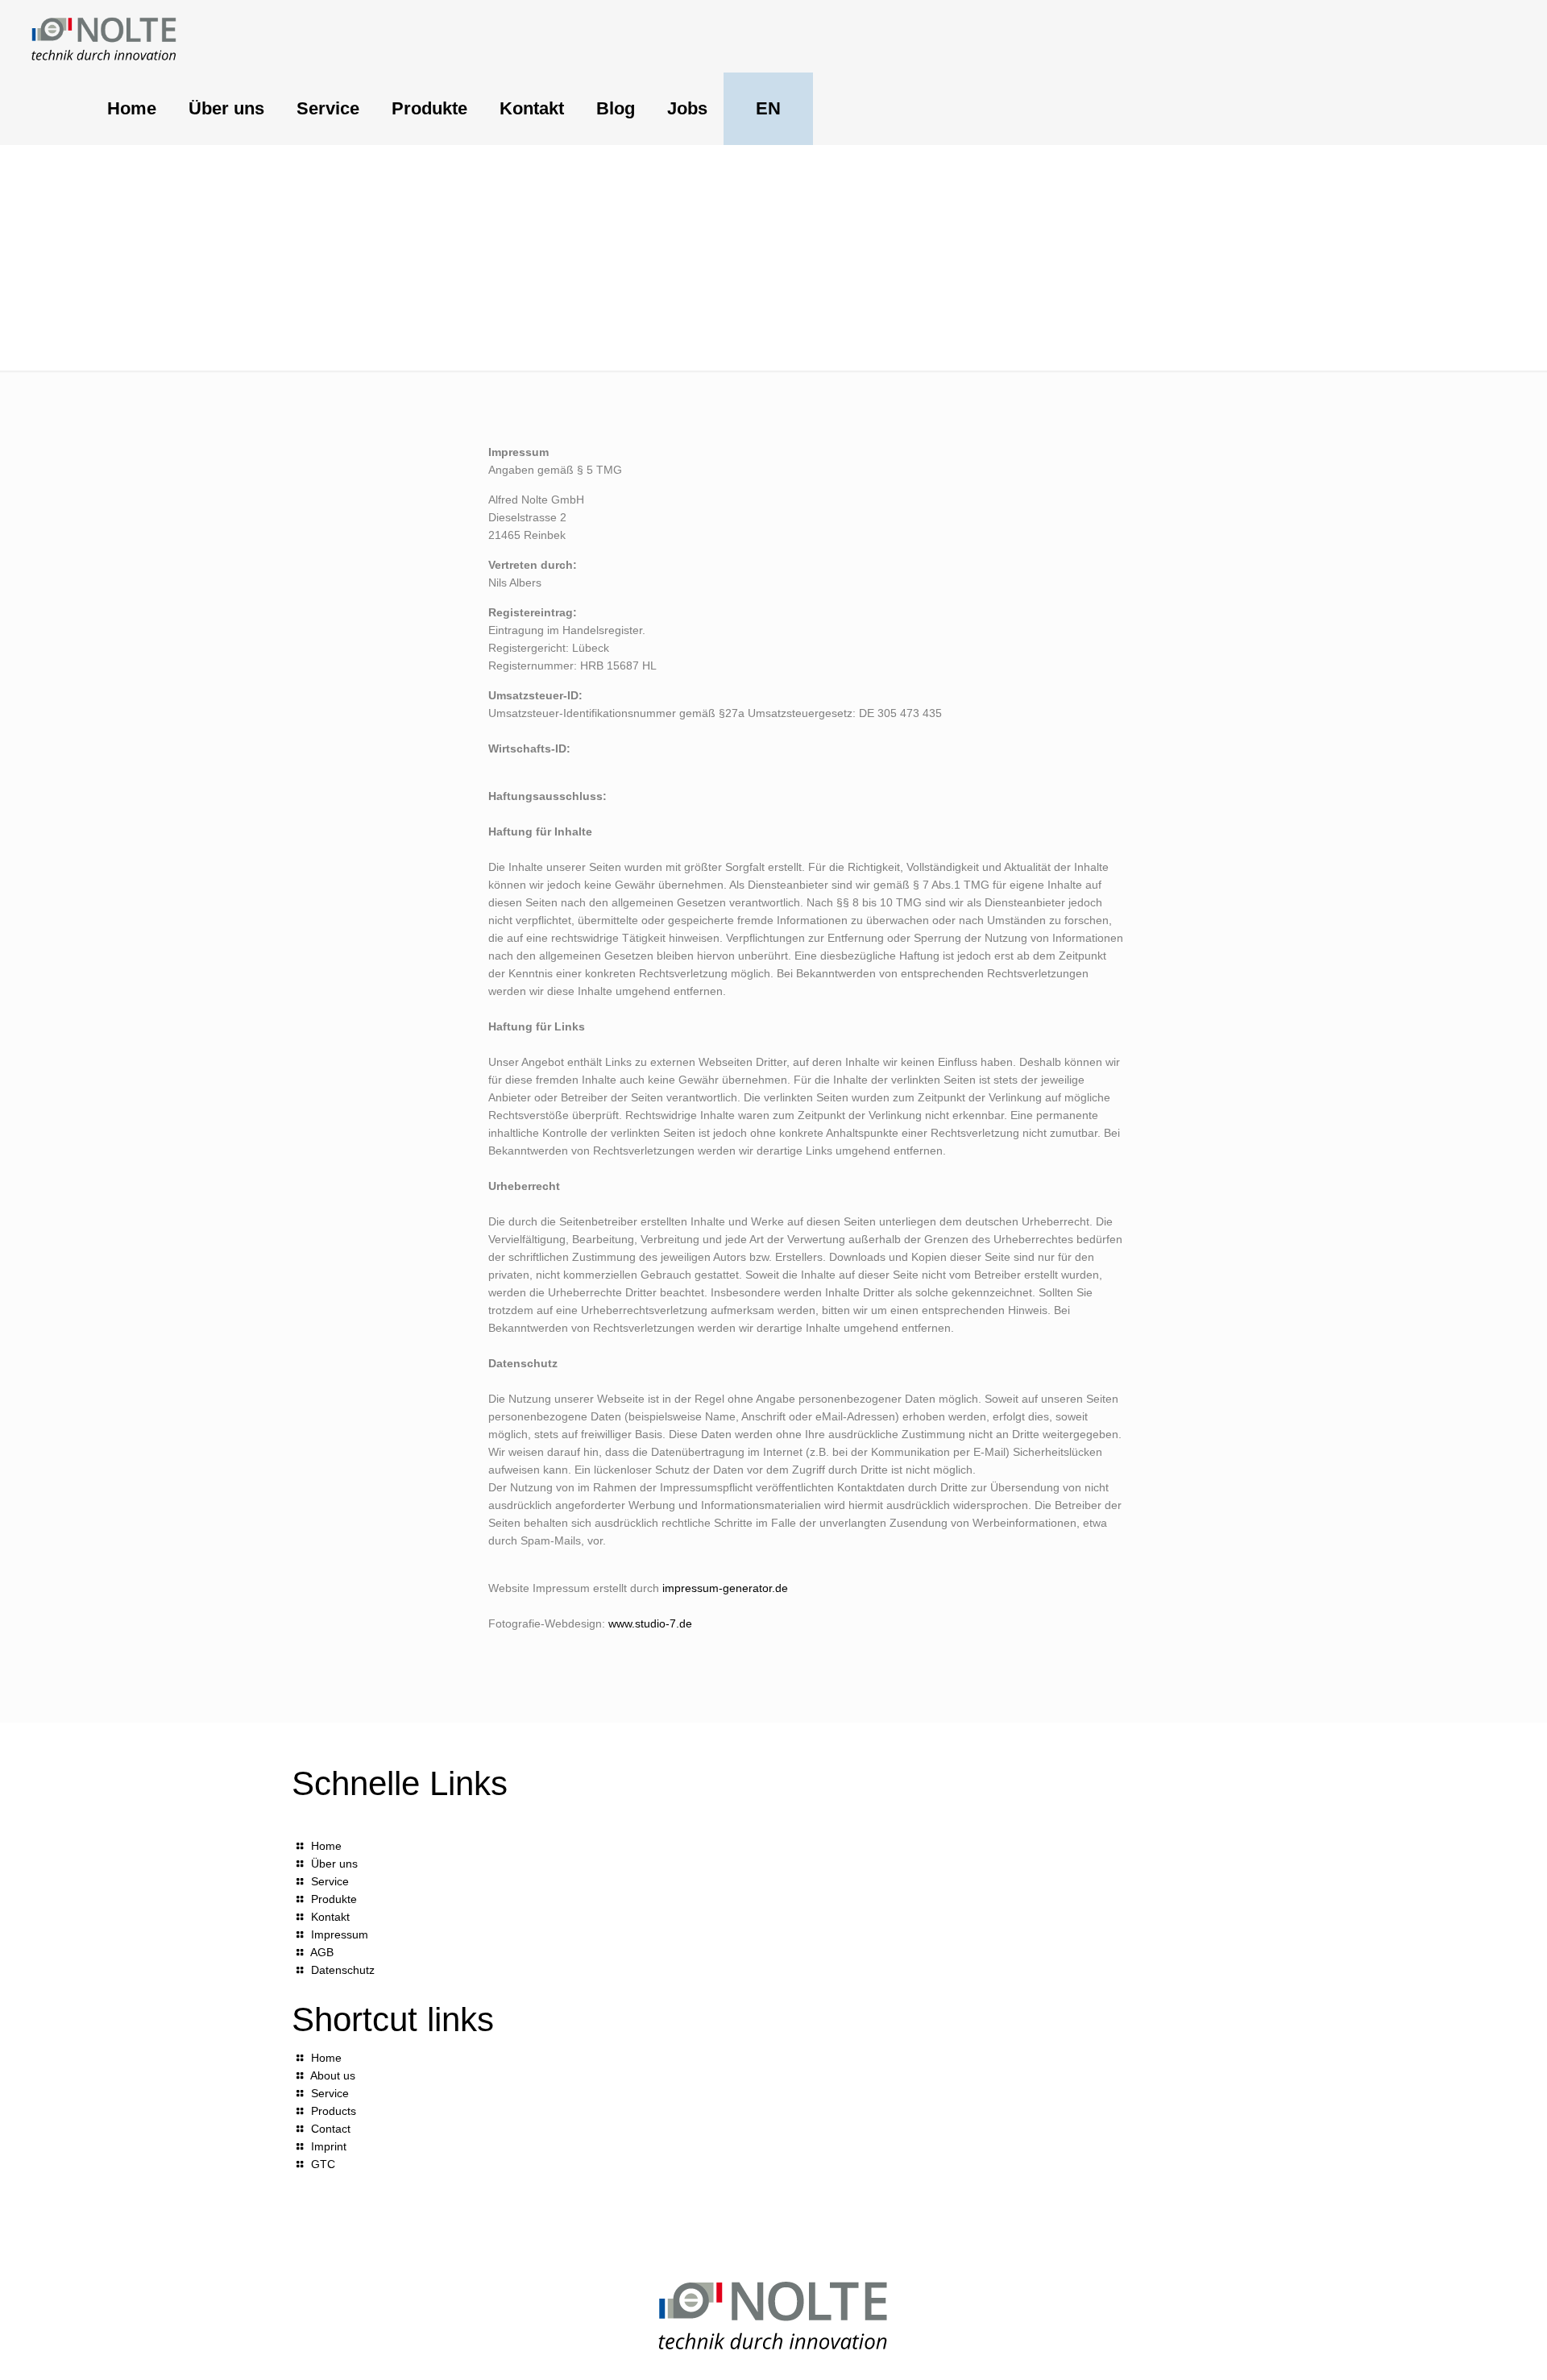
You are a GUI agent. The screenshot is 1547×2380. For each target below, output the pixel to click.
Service (330, 1881)
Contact (331, 2129)
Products (334, 2111)
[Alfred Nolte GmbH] (104, 36)
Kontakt (330, 1917)
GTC (323, 2164)
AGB (322, 1952)
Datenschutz (343, 1970)
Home (326, 1846)
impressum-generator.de (725, 1588)
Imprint (329, 2146)
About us (333, 2075)
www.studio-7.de (650, 1623)
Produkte (334, 1899)
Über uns (334, 1864)
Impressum (340, 1934)
